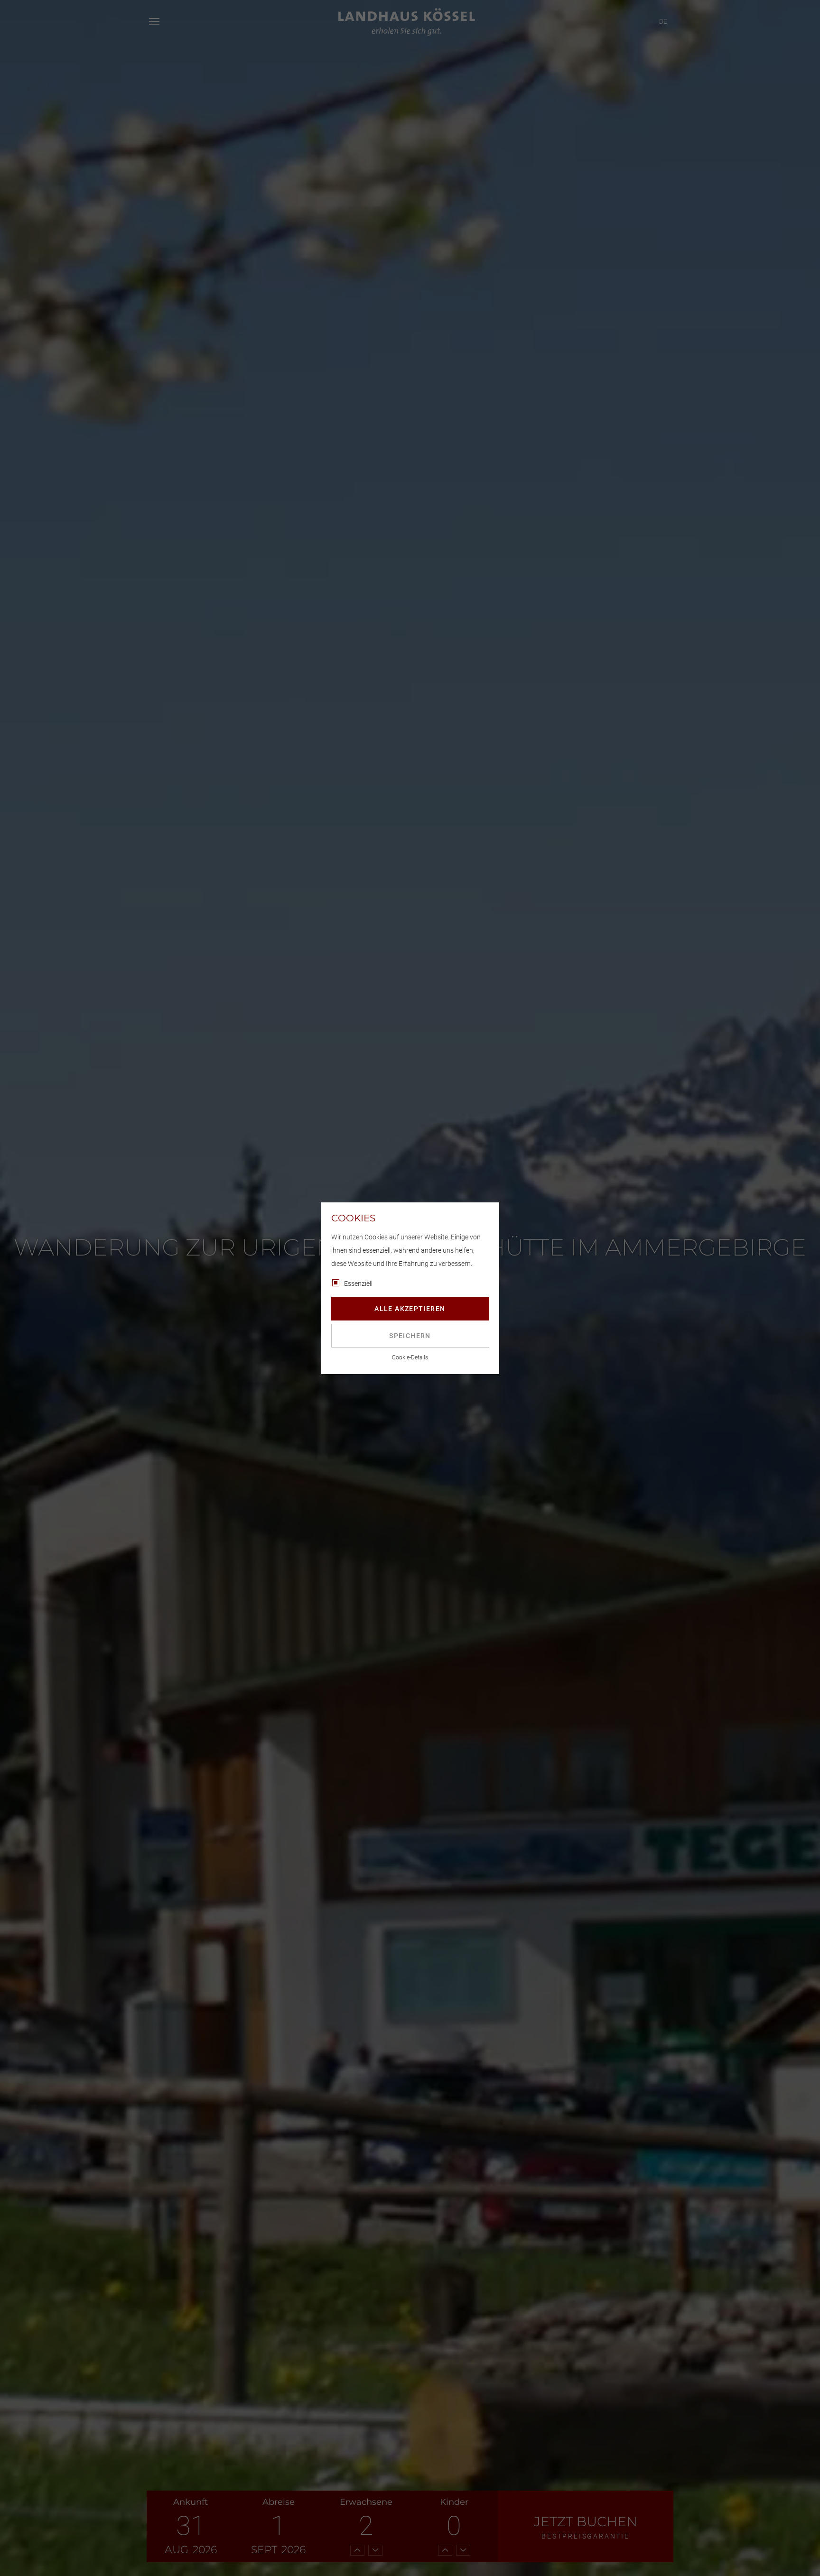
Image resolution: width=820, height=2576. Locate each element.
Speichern (410, 1336)
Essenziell (358, 1283)
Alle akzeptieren (410, 1309)
